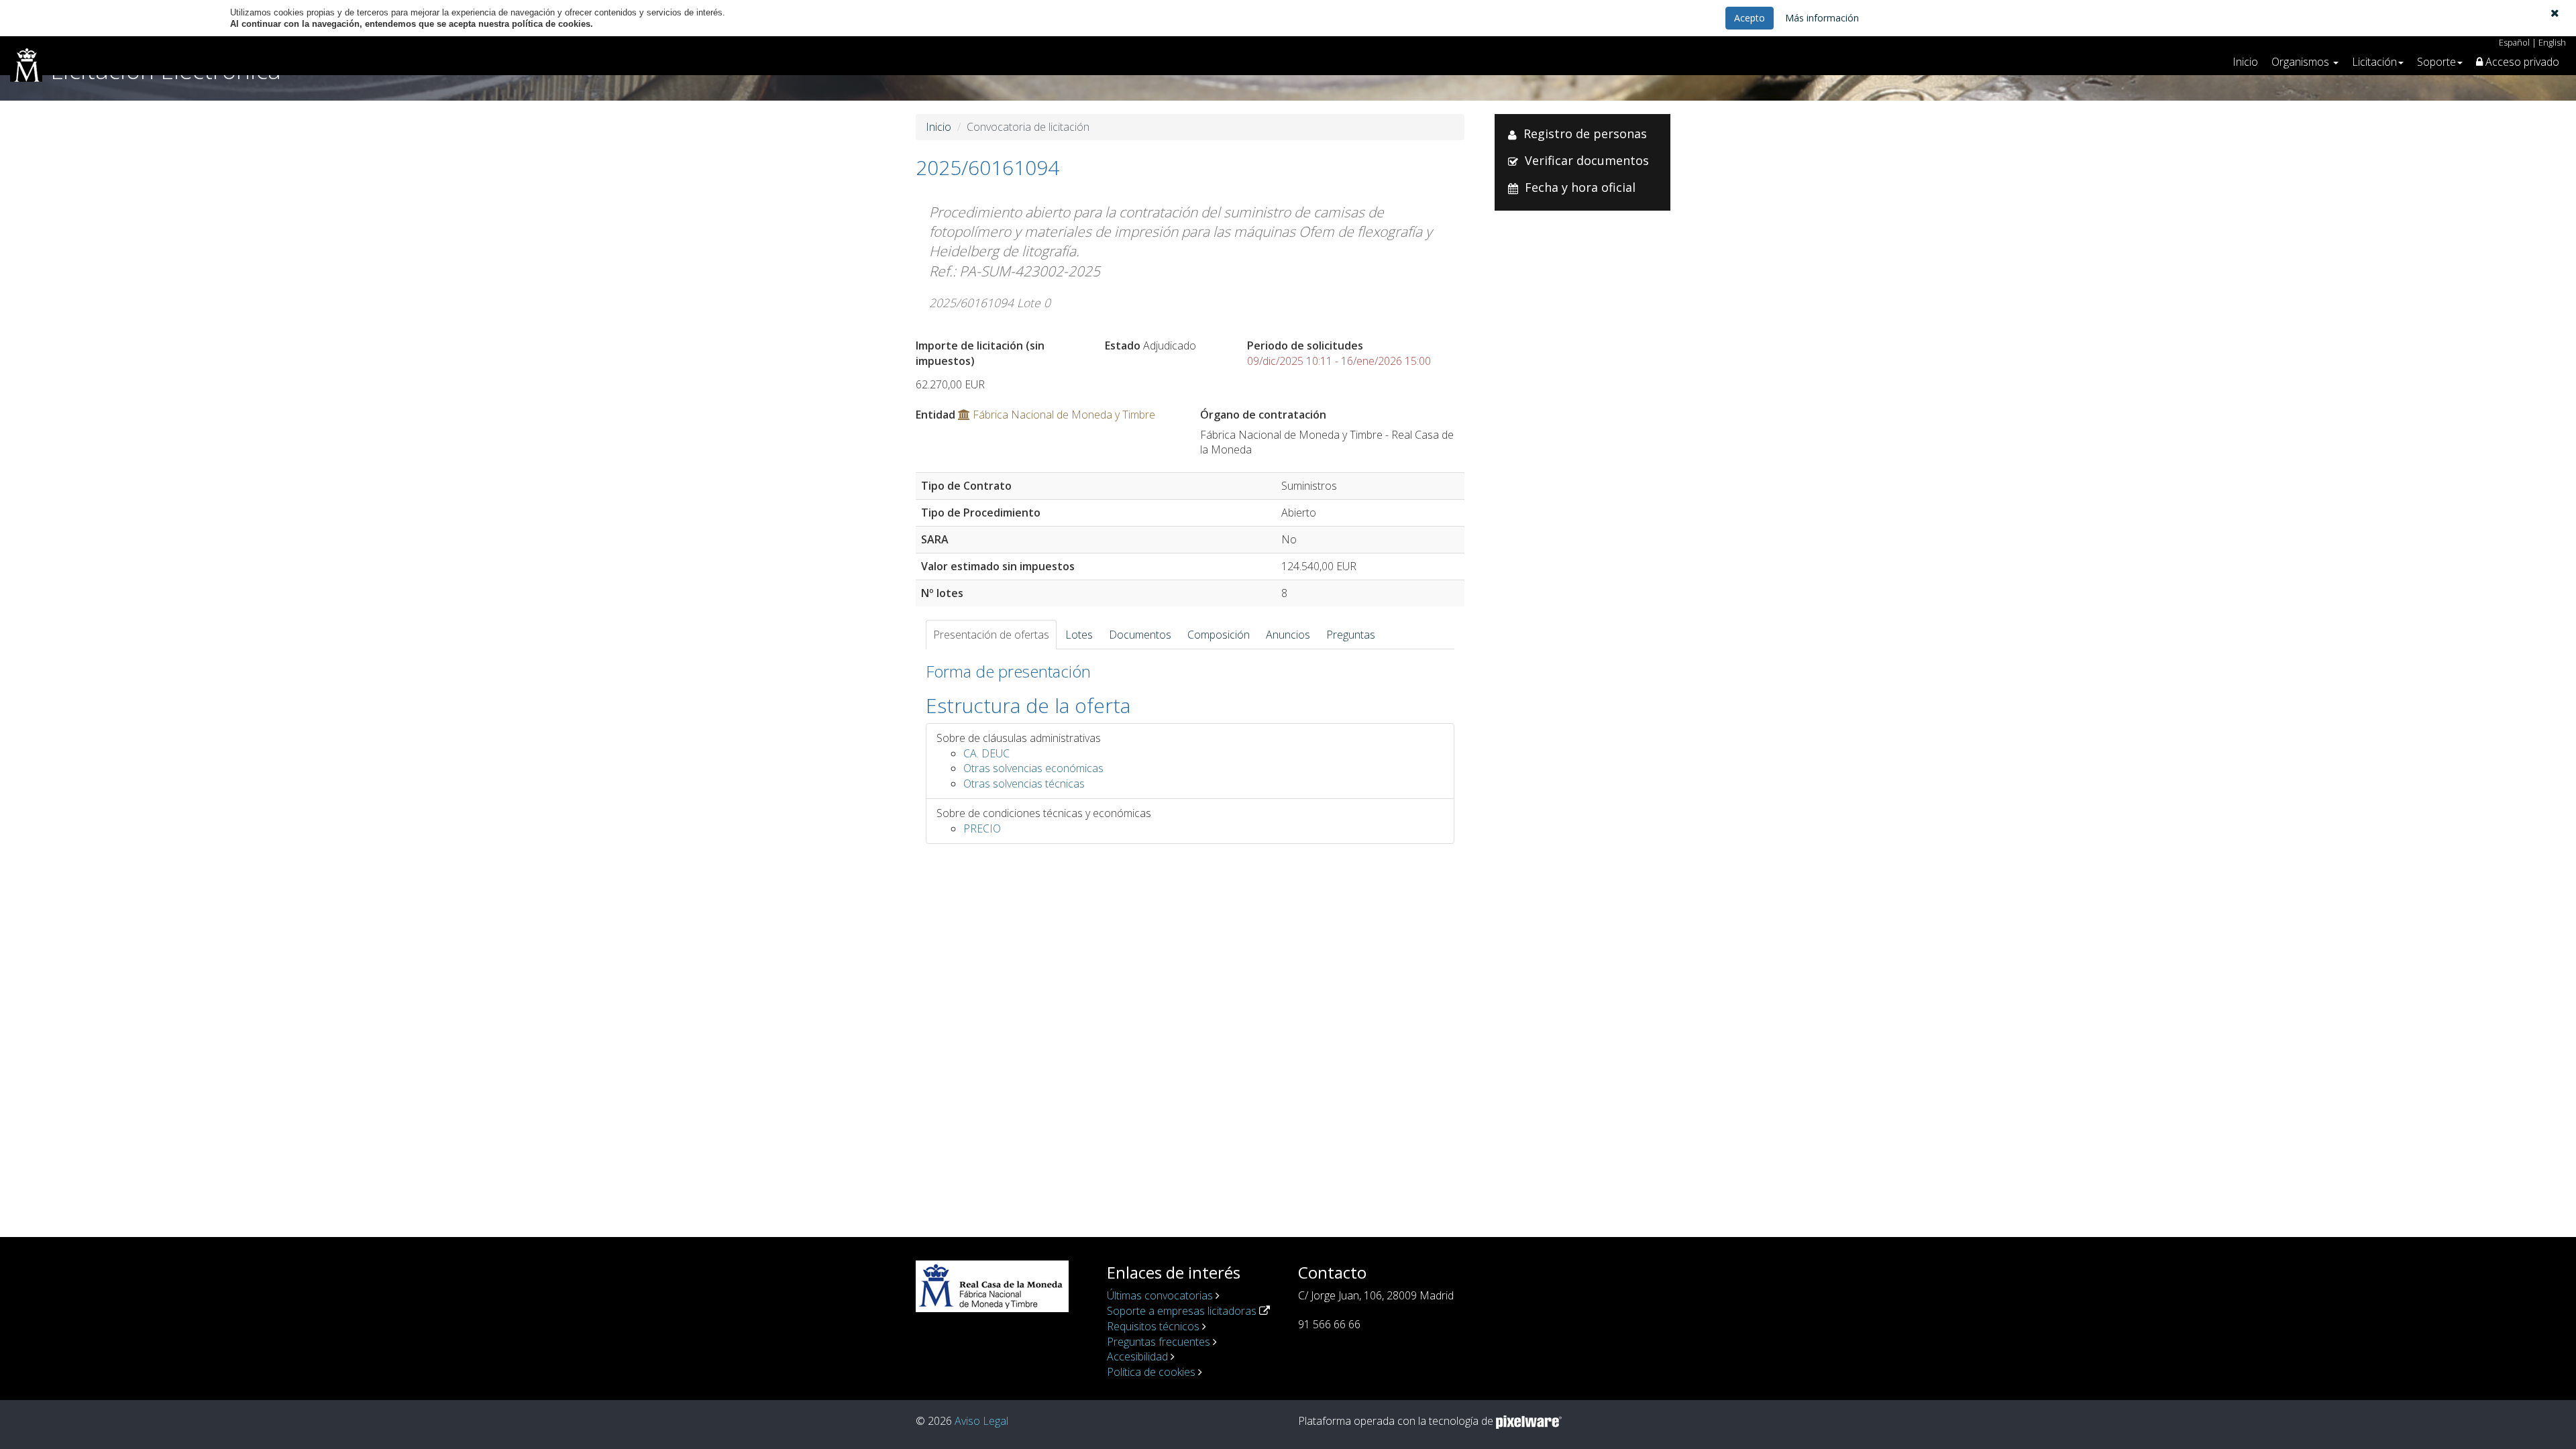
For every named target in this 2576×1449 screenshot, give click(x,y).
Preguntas (1351, 635)
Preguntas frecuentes (1159, 1342)
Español (2514, 42)
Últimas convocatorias (1160, 1295)
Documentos (1140, 635)
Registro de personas (1585, 133)
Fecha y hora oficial (1580, 187)
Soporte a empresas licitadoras (1182, 1311)
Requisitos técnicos (1153, 1326)
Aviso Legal (981, 1421)
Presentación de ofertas (991, 635)
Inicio (2245, 62)
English (2552, 42)
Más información (1822, 18)
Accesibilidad (1137, 1356)
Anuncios (1288, 635)
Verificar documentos (1587, 160)
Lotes (1079, 635)
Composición (1219, 635)
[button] (2555, 13)
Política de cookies (1151, 1372)
